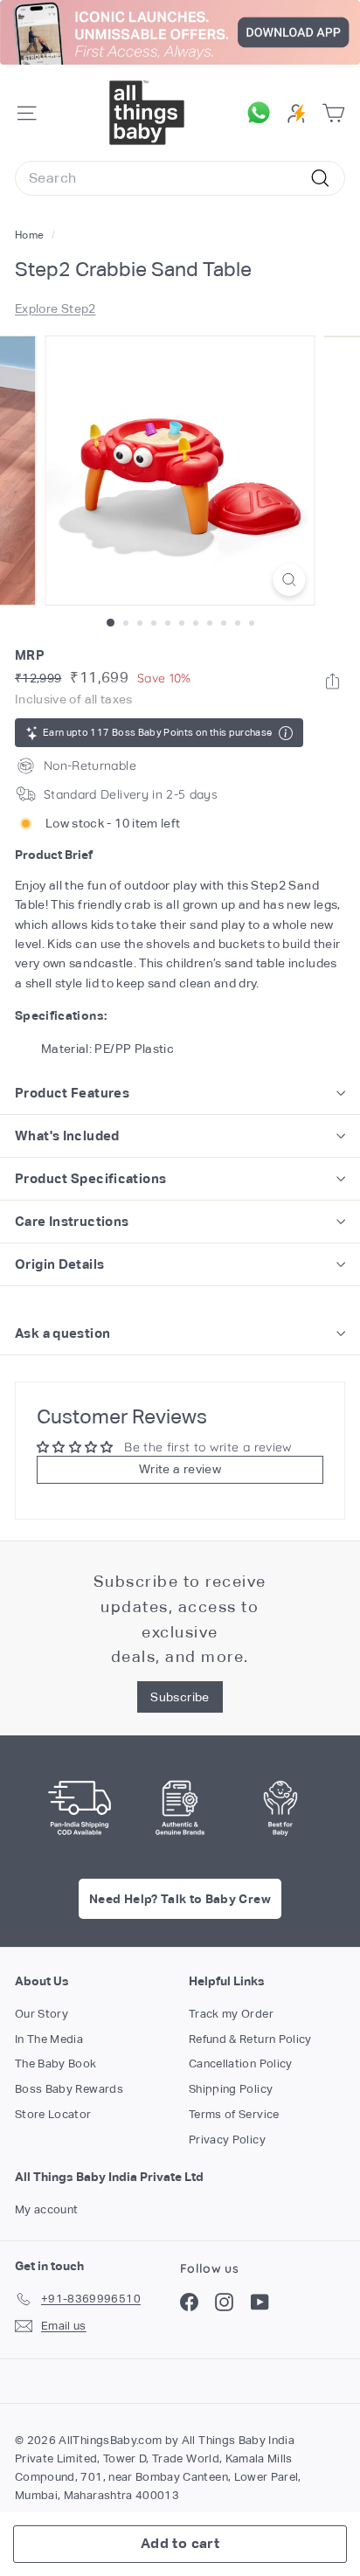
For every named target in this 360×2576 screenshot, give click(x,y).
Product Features (72, 1093)
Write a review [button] (180, 1469)
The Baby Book (56, 2064)
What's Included (67, 1136)
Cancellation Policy (241, 2064)
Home (31, 235)
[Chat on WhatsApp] (263, 113)
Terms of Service (234, 2114)
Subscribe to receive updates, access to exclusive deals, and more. (180, 1619)
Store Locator (53, 2114)
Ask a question (62, 1333)
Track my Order (231, 2014)
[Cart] (333, 113)
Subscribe (180, 1697)
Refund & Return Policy (250, 2039)
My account (47, 2209)
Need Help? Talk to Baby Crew (180, 1899)
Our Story (42, 2014)
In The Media (49, 2039)
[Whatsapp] (332, 681)
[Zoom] (290, 580)
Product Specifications (90, 1178)
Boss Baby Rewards (69, 2089)
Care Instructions (72, 1221)
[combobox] (180, 178)
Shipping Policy (231, 2089)
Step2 (79, 308)
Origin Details (59, 1264)
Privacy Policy (227, 2140)
